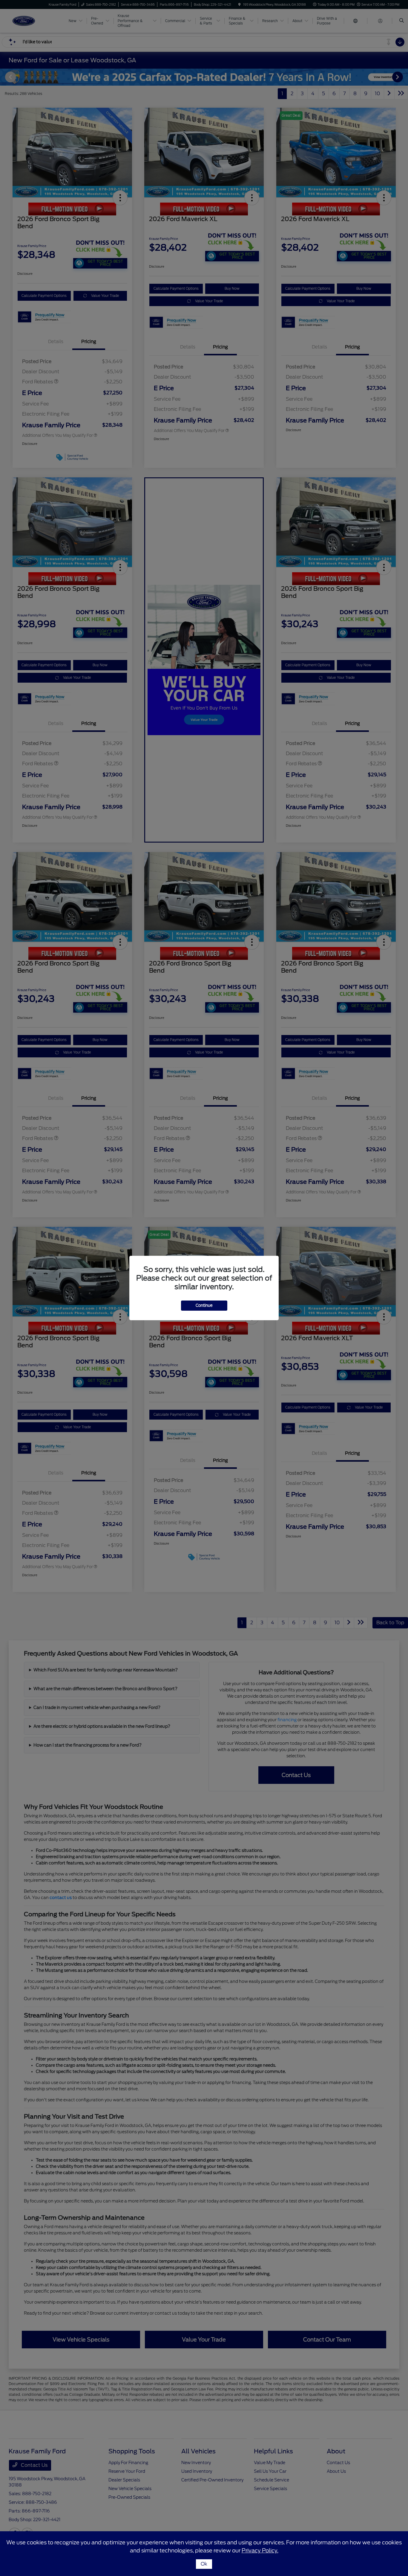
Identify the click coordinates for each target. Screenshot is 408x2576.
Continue (204, 1305)
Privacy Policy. (260, 2550)
